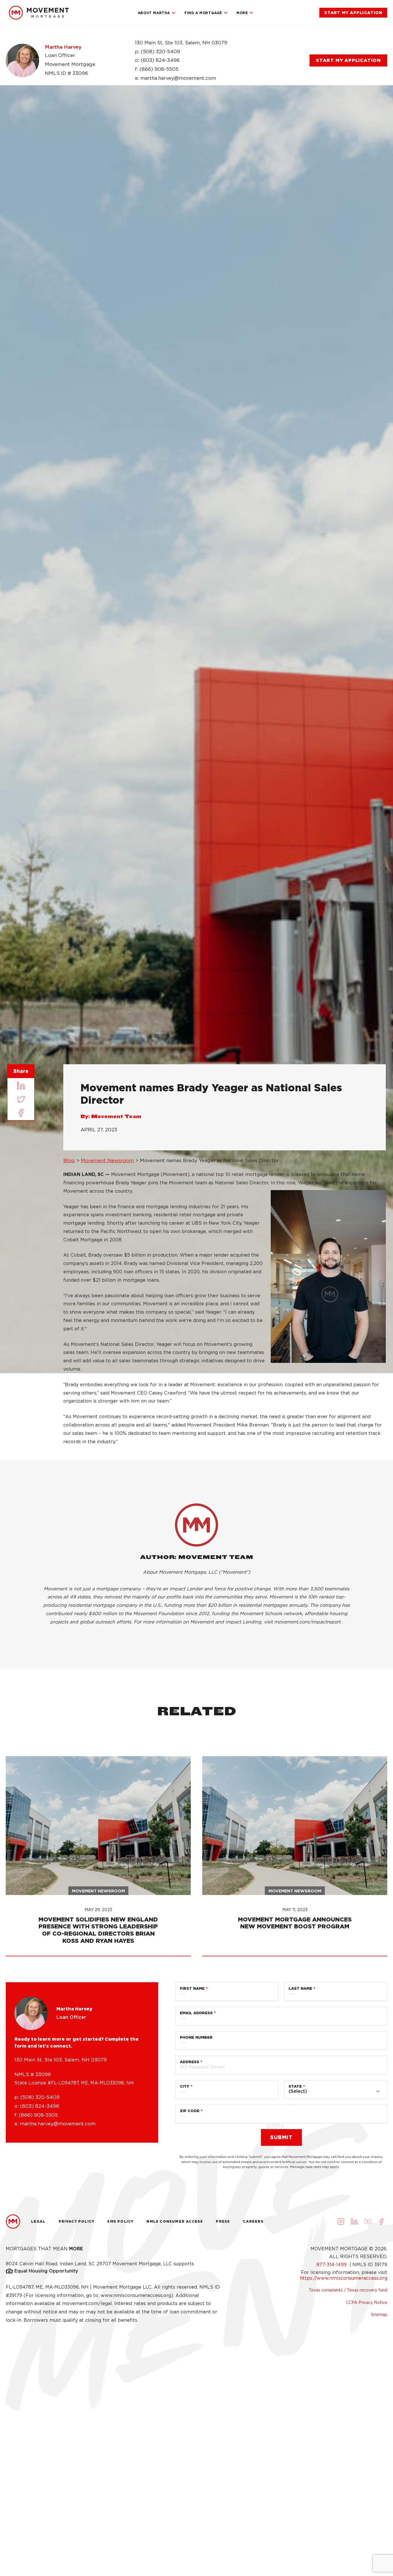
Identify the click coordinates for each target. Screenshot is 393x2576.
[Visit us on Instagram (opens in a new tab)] (341, 2222)
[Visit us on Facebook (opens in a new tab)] (381, 2222)
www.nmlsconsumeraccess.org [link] (136, 2295)
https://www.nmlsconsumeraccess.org (344, 2278)
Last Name (300, 1988)
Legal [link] (38, 2221)
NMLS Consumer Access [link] (175, 2221)
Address (189, 2062)
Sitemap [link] (379, 2315)
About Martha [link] (154, 13)
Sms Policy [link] (120, 2221)
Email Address (196, 2013)
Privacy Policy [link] (77, 2221)
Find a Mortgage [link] (203, 13)
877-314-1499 (332, 2265)
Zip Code (190, 2111)
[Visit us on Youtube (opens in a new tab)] (368, 2222)
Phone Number (196, 2037)
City (185, 2086)
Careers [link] (253, 2221)
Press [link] (223, 2221)
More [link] (242, 13)
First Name (192, 1988)
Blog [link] (69, 1160)
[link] (39, 13)
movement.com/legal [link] (87, 2303)
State (295, 2086)
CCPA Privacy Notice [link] (367, 2302)
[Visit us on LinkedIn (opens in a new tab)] (354, 2222)
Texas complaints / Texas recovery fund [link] (348, 2290)
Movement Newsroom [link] (107, 1160)
